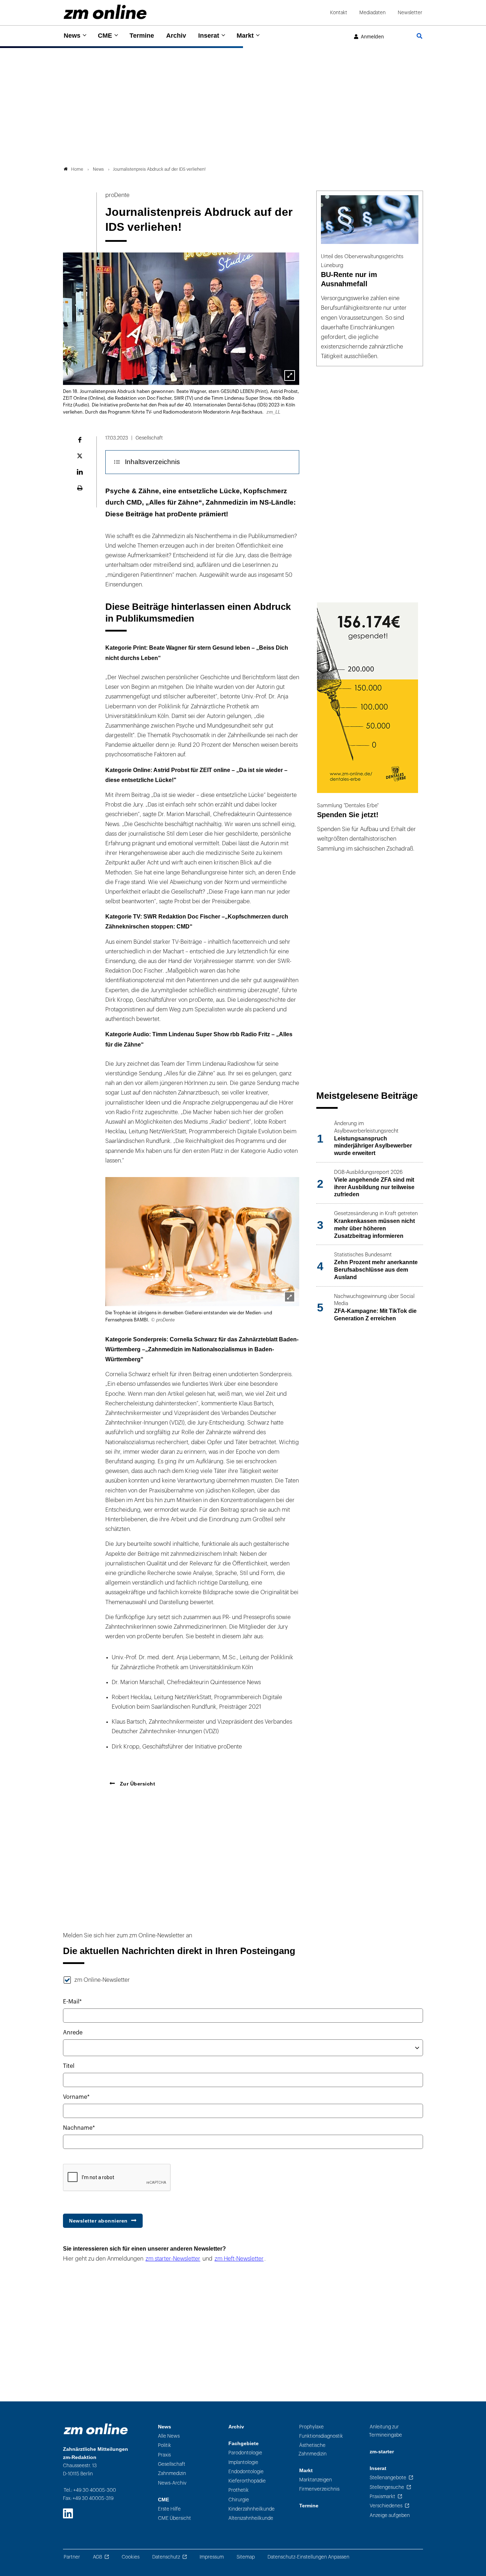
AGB (97, 2557)
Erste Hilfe (169, 2509)
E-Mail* (72, 2002)
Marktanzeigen (316, 2480)
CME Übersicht (175, 2518)
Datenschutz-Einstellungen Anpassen (308, 2557)
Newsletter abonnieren (98, 2221)
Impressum (212, 2557)
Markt (245, 36)
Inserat (209, 36)
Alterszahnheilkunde (251, 2518)
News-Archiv (172, 2483)
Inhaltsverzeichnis (152, 462)
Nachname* (79, 2128)
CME (105, 36)
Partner (72, 2557)
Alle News (169, 2436)
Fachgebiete (244, 2444)
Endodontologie (246, 2472)
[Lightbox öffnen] (290, 1297)
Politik (165, 2445)
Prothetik (239, 2490)
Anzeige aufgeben (390, 2515)
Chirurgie (239, 2500)
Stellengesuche (387, 2487)
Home (77, 169)
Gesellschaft (172, 2464)
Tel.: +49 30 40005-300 (90, 2490)
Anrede (73, 2033)
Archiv (176, 36)
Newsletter (410, 13)
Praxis (164, 2455)
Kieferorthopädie (247, 2481)
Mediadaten (373, 13)
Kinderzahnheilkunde (252, 2509)
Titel (69, 2066)
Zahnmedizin (172, 2473)
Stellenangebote (388, 2478)
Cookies (131, 2557)
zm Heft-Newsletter (239, 2259)
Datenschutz (166, 2557)
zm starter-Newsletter (173, 2259)
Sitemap (246, 2557)
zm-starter (382, 2452)
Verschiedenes (386, 2506)
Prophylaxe (311, 2427)
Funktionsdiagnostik (321, 2436)
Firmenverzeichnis (319, 2489)
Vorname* (76, 2097)
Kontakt (339, 13)
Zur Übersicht (137, 1784)
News (72, 36)
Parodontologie (245, 2453)
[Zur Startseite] (105, 12)
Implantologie (243, 2462)
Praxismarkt (382, 2497)
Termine (142, 36)
